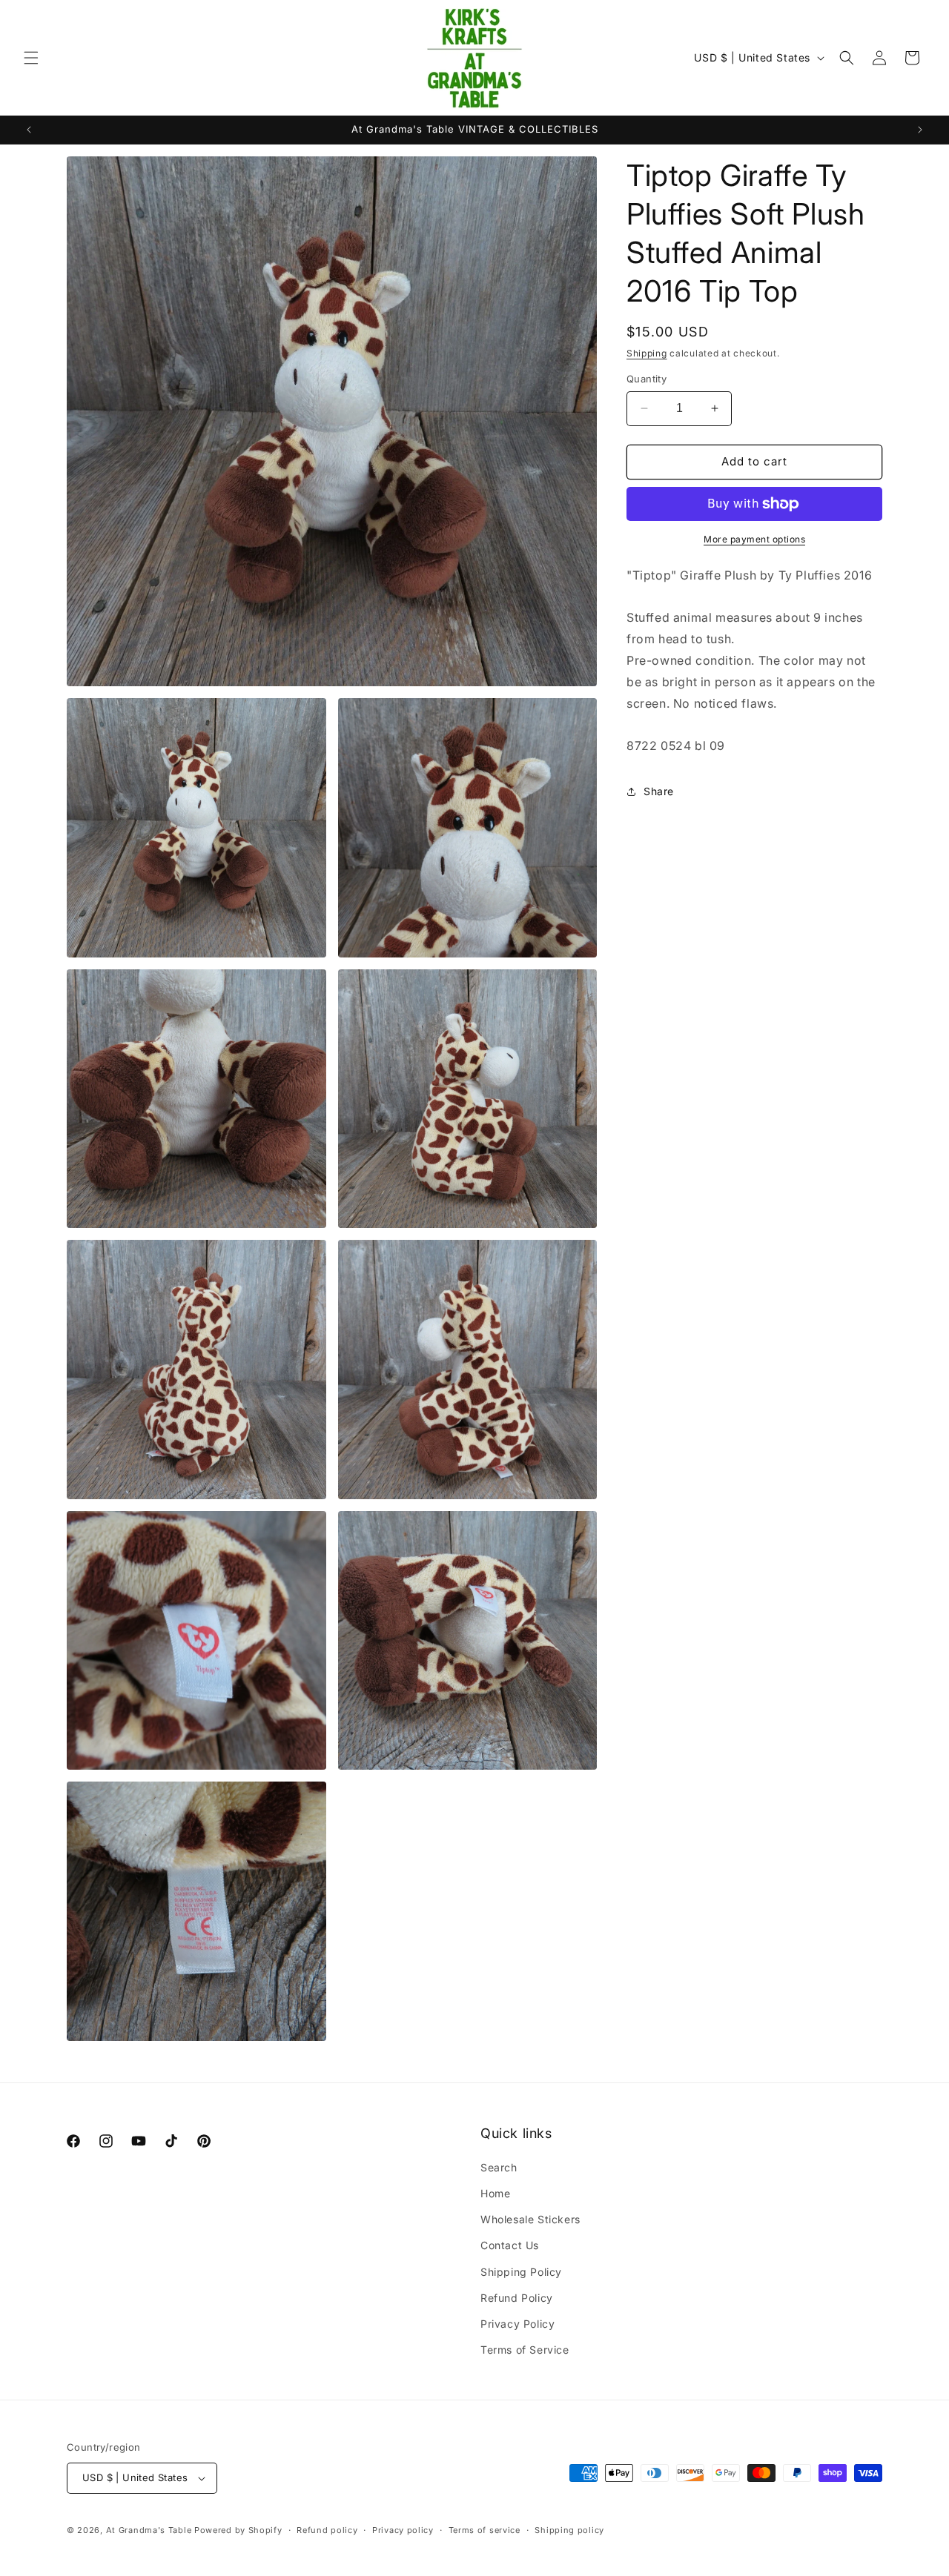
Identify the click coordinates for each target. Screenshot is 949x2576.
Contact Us (510, 2245)
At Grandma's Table (150, 2530)
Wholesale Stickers (530, 2219)
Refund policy (327, 2530)
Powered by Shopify (238, 2530)
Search (499, 2167)
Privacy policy (403, 2530)
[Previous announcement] (29, 130)
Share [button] (659, 791)
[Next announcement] (920, 130)
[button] (31, 58)
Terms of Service (525, 2350)
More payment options (754, 539)
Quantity (647, 379)
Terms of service (485, 2530)
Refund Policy (517, 2298)
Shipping (647, 353)
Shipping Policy (521, 2272)
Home (495, 2193)
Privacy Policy (518, 2324)
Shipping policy (569, 2530)
